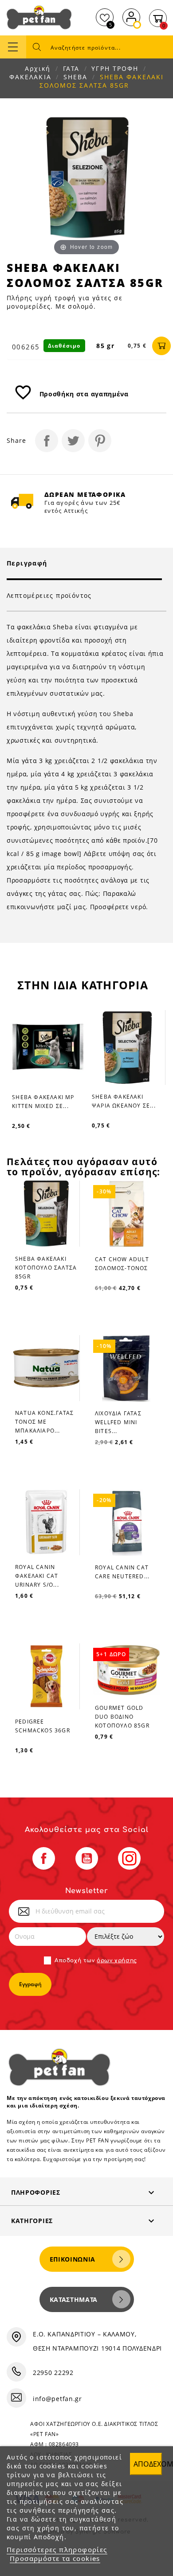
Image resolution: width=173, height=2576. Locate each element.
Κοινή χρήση (47, 441)
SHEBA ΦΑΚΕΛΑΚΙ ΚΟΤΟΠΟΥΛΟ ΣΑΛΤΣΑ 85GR (46, 1268)
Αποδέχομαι (148, 2464)
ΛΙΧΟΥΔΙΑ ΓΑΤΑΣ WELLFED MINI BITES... (118, 1422)
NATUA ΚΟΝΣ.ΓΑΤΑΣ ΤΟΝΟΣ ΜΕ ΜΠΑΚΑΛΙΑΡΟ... (44, 1422)
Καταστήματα (74, 2299)
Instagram (129, 1858)
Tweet (73, 441)
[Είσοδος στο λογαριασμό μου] (131, 16)
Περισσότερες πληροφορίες (57, 2549)
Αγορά (161, 346)
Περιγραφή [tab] (27, 563)
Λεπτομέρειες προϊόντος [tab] (49, 595)
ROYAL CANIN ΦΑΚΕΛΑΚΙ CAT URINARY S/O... (37, 1576)
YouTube (87, 1858)
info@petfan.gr (57, 2399)
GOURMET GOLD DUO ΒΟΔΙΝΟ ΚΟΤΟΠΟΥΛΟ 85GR (122, 1717)
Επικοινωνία (73, 2259)
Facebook (44, 1858)
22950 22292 (53, 2373)
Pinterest (100, 441)
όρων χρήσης (117, 1960)
